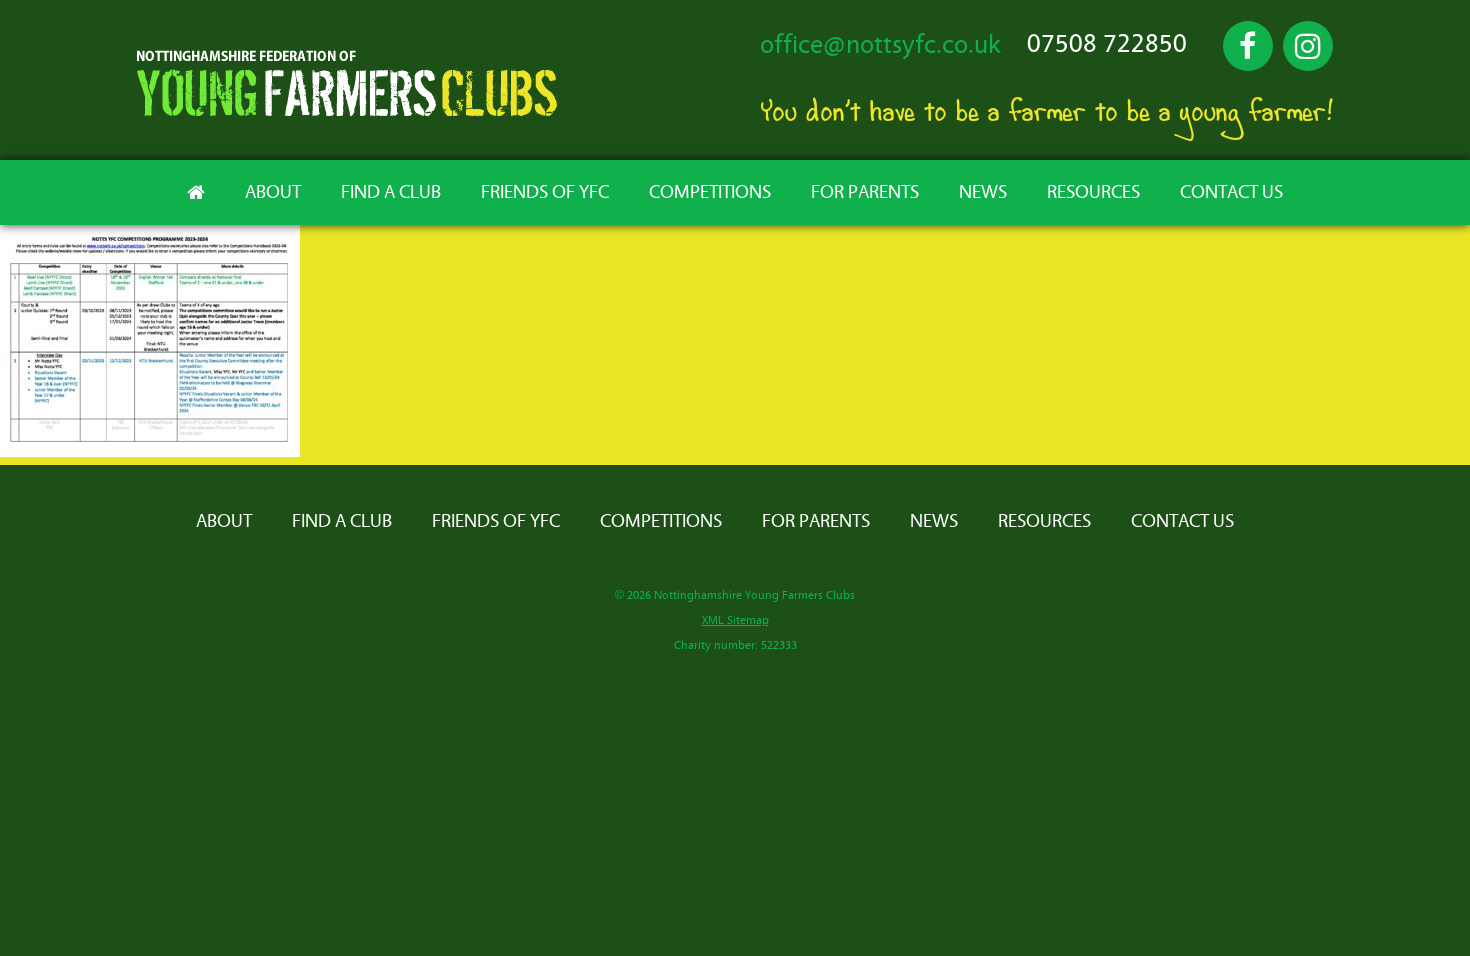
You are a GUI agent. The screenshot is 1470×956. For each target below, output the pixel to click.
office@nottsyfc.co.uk (880, 45)
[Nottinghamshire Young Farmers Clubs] (347, 111)
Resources (1093, 192)
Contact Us (1231, 192)
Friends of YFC (545, 192)
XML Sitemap (735, 620)
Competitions (710, 192)
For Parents (865, 192)
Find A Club (391, 192)
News (983, 192)
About (273, 192)
